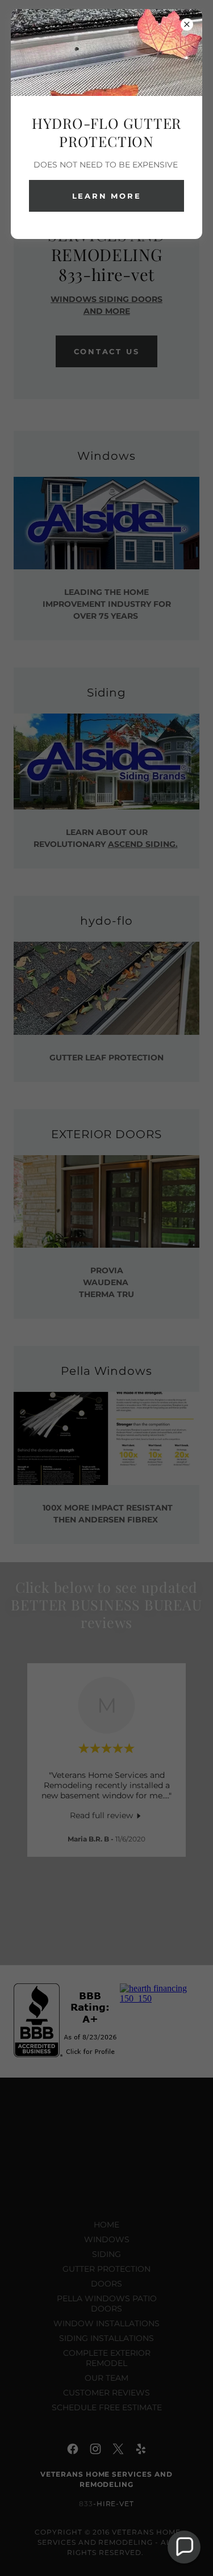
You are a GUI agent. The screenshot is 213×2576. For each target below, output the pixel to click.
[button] (184, 2547)
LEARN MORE (107, 196)
